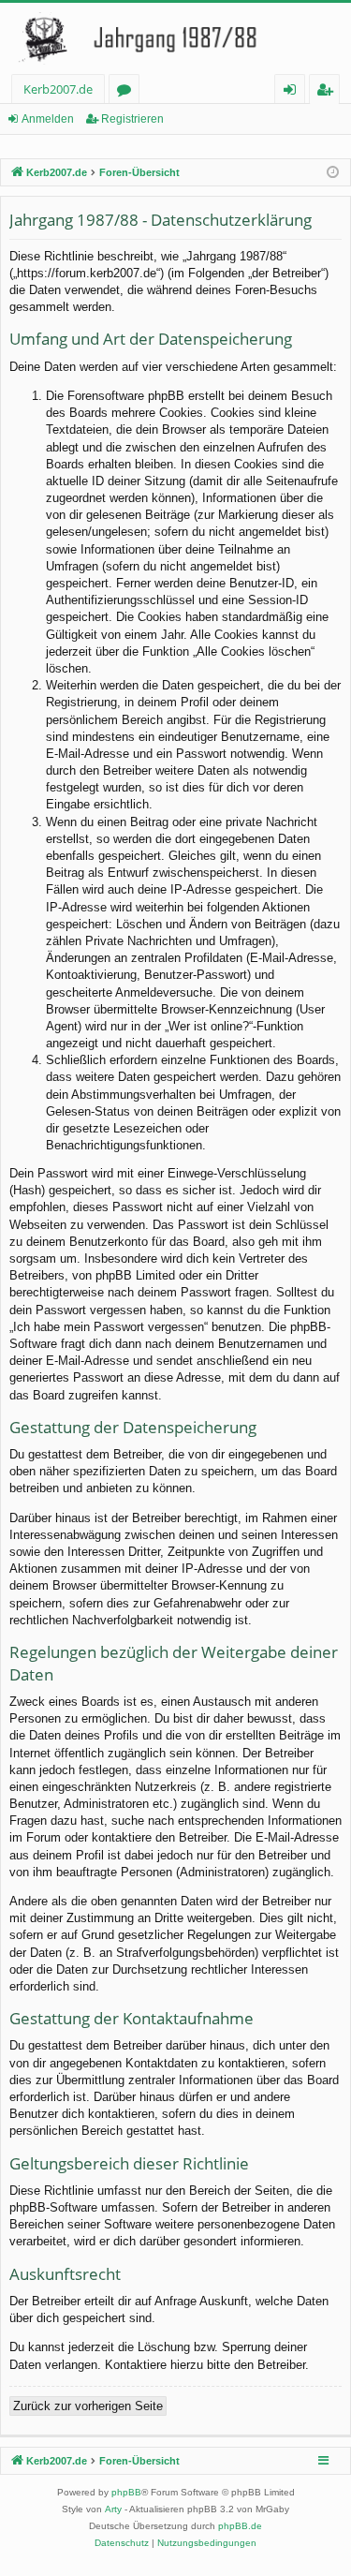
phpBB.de (240, 2526)
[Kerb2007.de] (175, 38)
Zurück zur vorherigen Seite (88, 2406)
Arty (113, 2509)
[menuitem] (122, 2543)
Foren (128, 92)
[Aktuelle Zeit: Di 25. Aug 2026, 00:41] (333, 173)
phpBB (126, 2492)
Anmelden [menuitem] (293, 92)
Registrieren (132, 119)
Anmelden (48, 119)
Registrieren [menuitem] (328, 92)
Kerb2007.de (58, 89)
